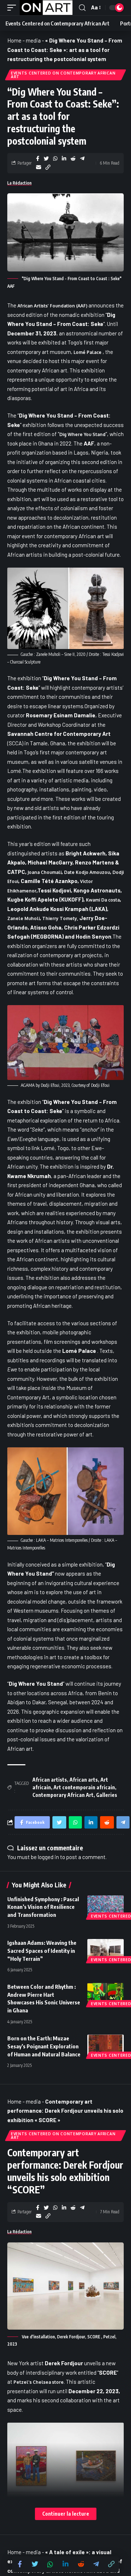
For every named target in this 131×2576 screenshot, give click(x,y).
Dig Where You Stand (82, 434)
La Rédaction (19, 183)
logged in (48, 1857)
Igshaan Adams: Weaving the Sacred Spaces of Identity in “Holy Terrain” (42, 1951)
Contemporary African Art (63, 1795)
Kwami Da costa (103, 900)
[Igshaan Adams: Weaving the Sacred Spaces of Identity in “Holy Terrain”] (106, 1950)
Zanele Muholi (23, 918)
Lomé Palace (88, 352)
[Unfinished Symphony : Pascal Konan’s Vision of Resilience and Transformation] (106, 1906)
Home (14, 40)
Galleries (107, 1795)
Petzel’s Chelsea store (39, 2382)
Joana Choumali (45, 872)
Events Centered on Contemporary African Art (63, 75)
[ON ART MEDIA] (46, 8)
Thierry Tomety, (60, 918)
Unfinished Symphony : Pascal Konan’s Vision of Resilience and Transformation (43, 1907)
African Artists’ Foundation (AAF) (53, 306)
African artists (50, 1780)
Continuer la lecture (66, 2514)
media (33, 40)
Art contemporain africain (84, 1787)
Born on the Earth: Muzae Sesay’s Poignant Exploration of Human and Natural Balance (44, 2046)
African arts (84, 1780)
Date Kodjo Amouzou (87, 872)
